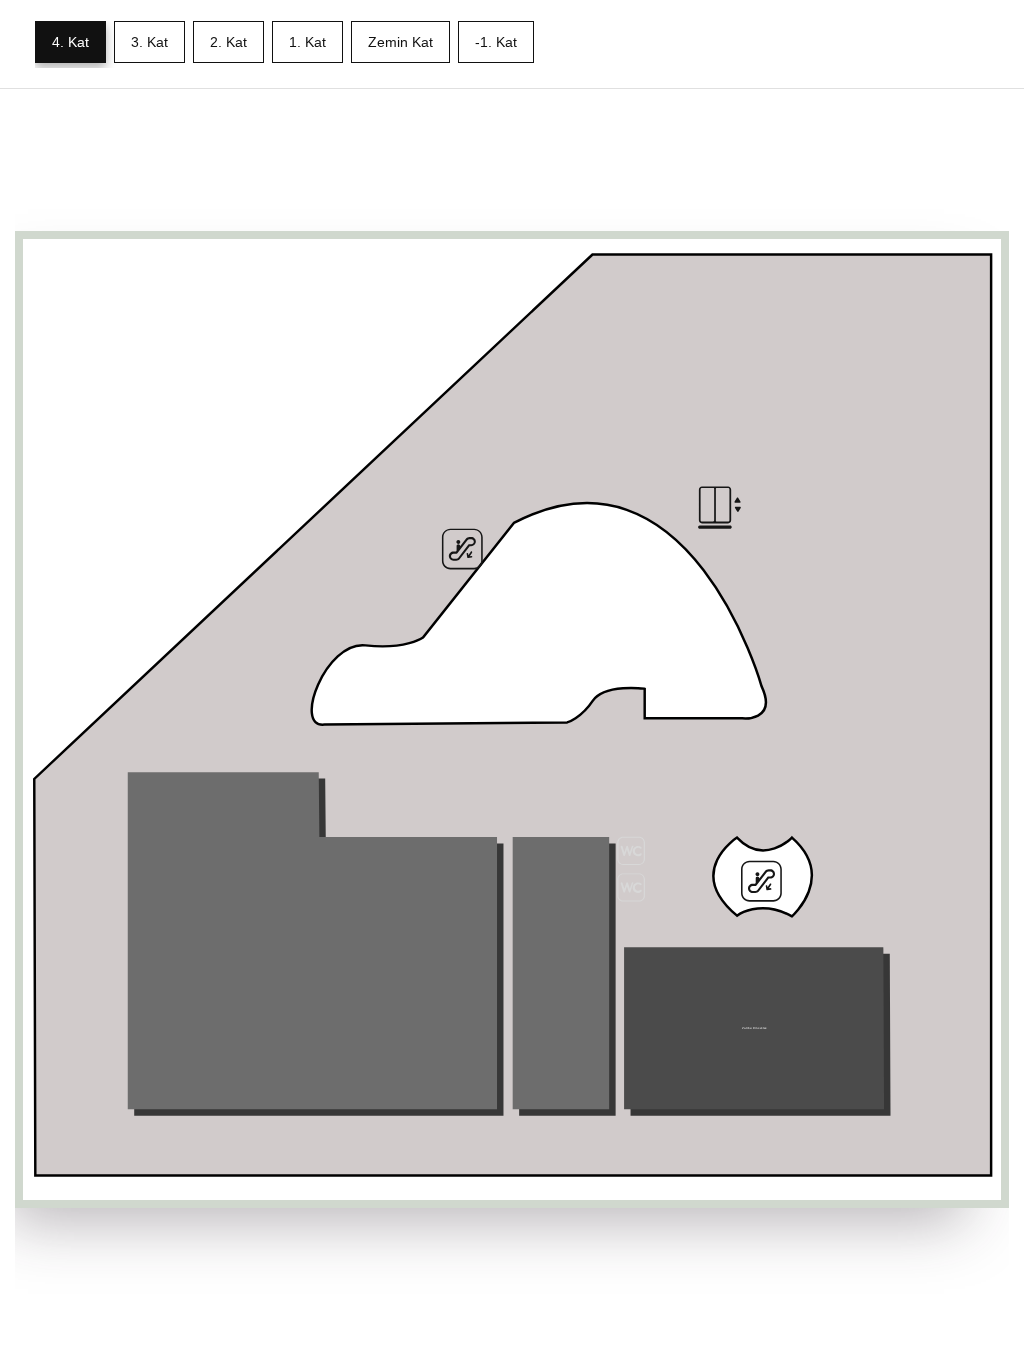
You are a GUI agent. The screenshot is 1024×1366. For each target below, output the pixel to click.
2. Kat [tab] (228, 42)
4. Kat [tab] (70, 42)
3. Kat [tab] (149, 42)
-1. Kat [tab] (496, 42)
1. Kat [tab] (307, 42)
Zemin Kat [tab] (400, 42)
